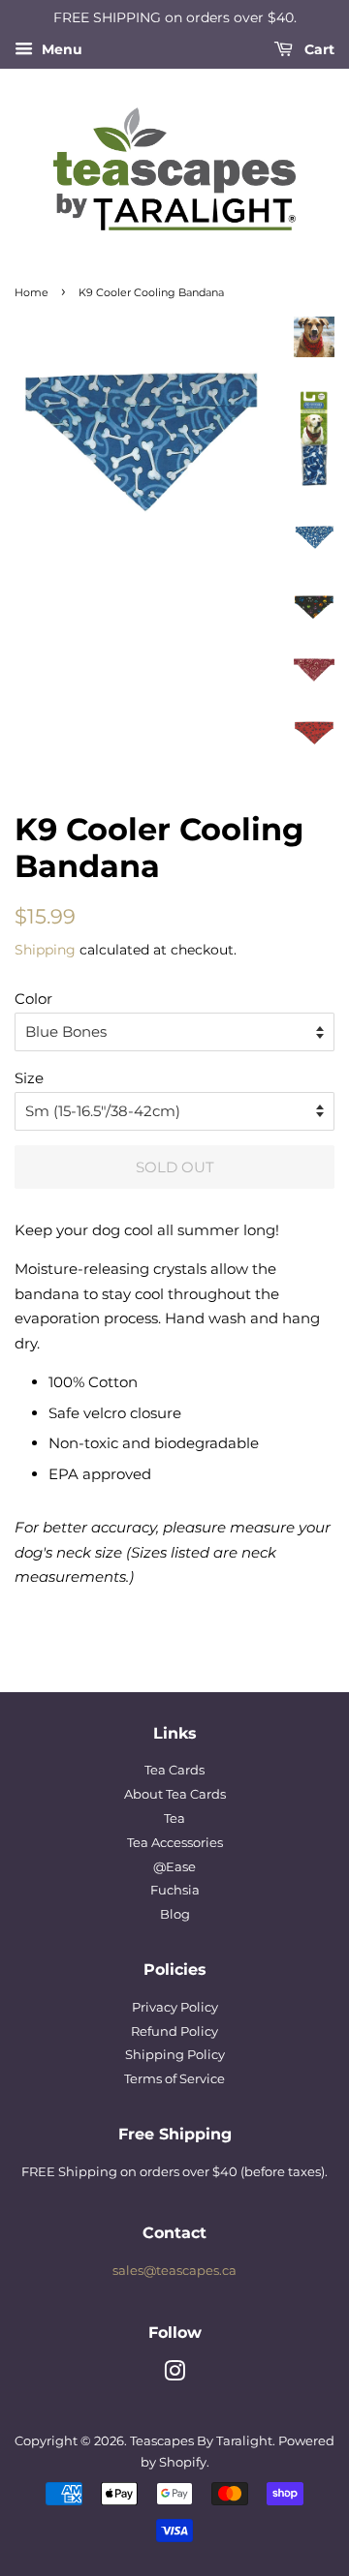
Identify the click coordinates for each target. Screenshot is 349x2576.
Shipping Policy (175, 2055)
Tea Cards (174, 1770)
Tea (174, 1818)
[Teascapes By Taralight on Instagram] (174, 2375)
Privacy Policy (175, 2007)
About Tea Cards (175, 1794)
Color (33, 999)
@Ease (174, 1867)
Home (32, 292)
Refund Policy (174, 2031)
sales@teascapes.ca (174, 2271)
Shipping (45, 950)
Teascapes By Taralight (201, 2441)
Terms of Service (174, 2079)
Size (29, 1078)
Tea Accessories (175, 1843)
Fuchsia (175, 1890)
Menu (60, 49)
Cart (317, 49)
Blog (175, 1914)
